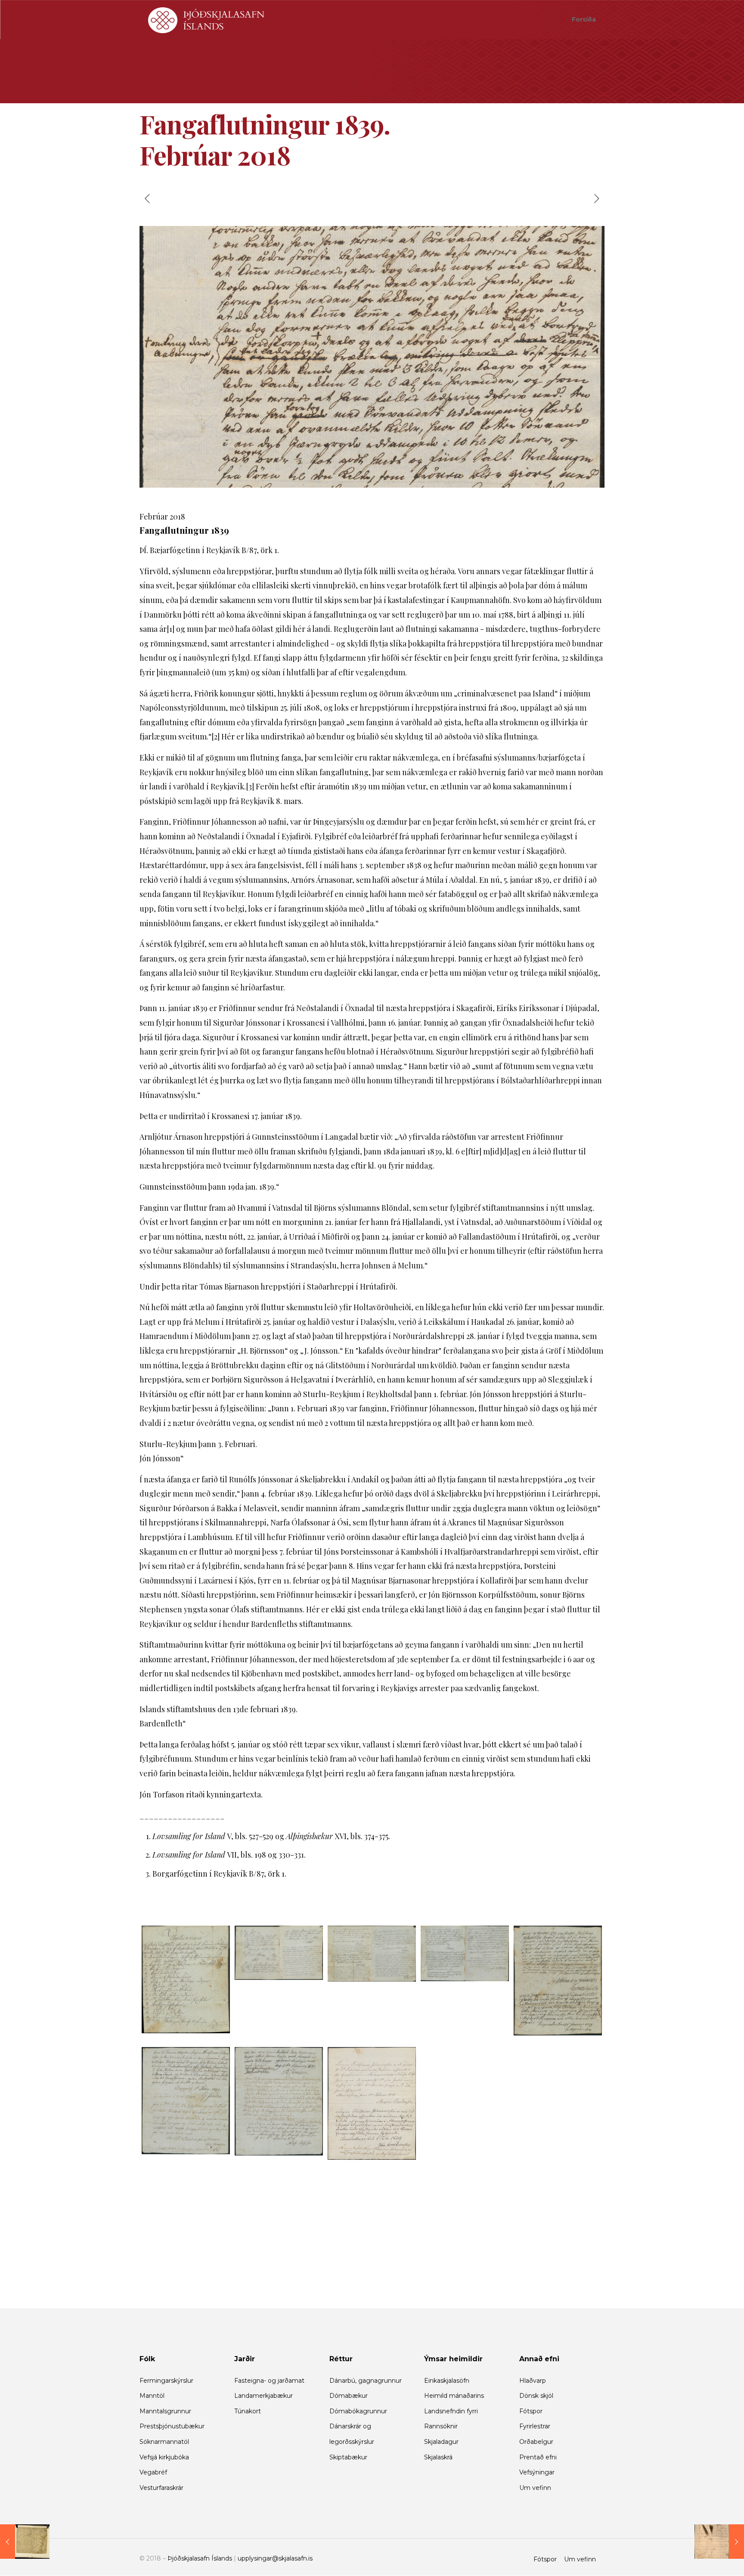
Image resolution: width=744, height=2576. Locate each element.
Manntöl (152, 2396)
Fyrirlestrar (535, 2426)
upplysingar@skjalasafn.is (275, 2558)
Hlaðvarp (533, 2381)
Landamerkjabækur (263, 2396)
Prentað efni (538, 2457)
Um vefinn (535, 2488)
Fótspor (531, 2411)
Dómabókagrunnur (358, 2411)
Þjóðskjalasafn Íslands (200, 2558)
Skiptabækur (348, 2457)
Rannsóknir (441, 2426)
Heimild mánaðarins (454, 2396)
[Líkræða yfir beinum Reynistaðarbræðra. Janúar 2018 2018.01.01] (25, 2542)
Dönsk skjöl (536, 2396)
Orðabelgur (536, 2442)
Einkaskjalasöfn (447, 2381)
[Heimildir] (206, 19)
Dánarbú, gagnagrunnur (366, 2381)
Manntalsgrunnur (165, 2411)
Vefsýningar (537, 2472)
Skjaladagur (441, 2442)
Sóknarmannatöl (164, 2442)
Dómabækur (349, 2396)
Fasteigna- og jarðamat (269, 2381)
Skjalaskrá (438, 2457)
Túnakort (248, 2411)
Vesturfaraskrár (161, 2488)
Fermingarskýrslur (166, 2381)
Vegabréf (153, 2472)
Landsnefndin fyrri (451, 2411)
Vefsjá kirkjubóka (164, 2457)
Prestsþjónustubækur (172, 2426)
